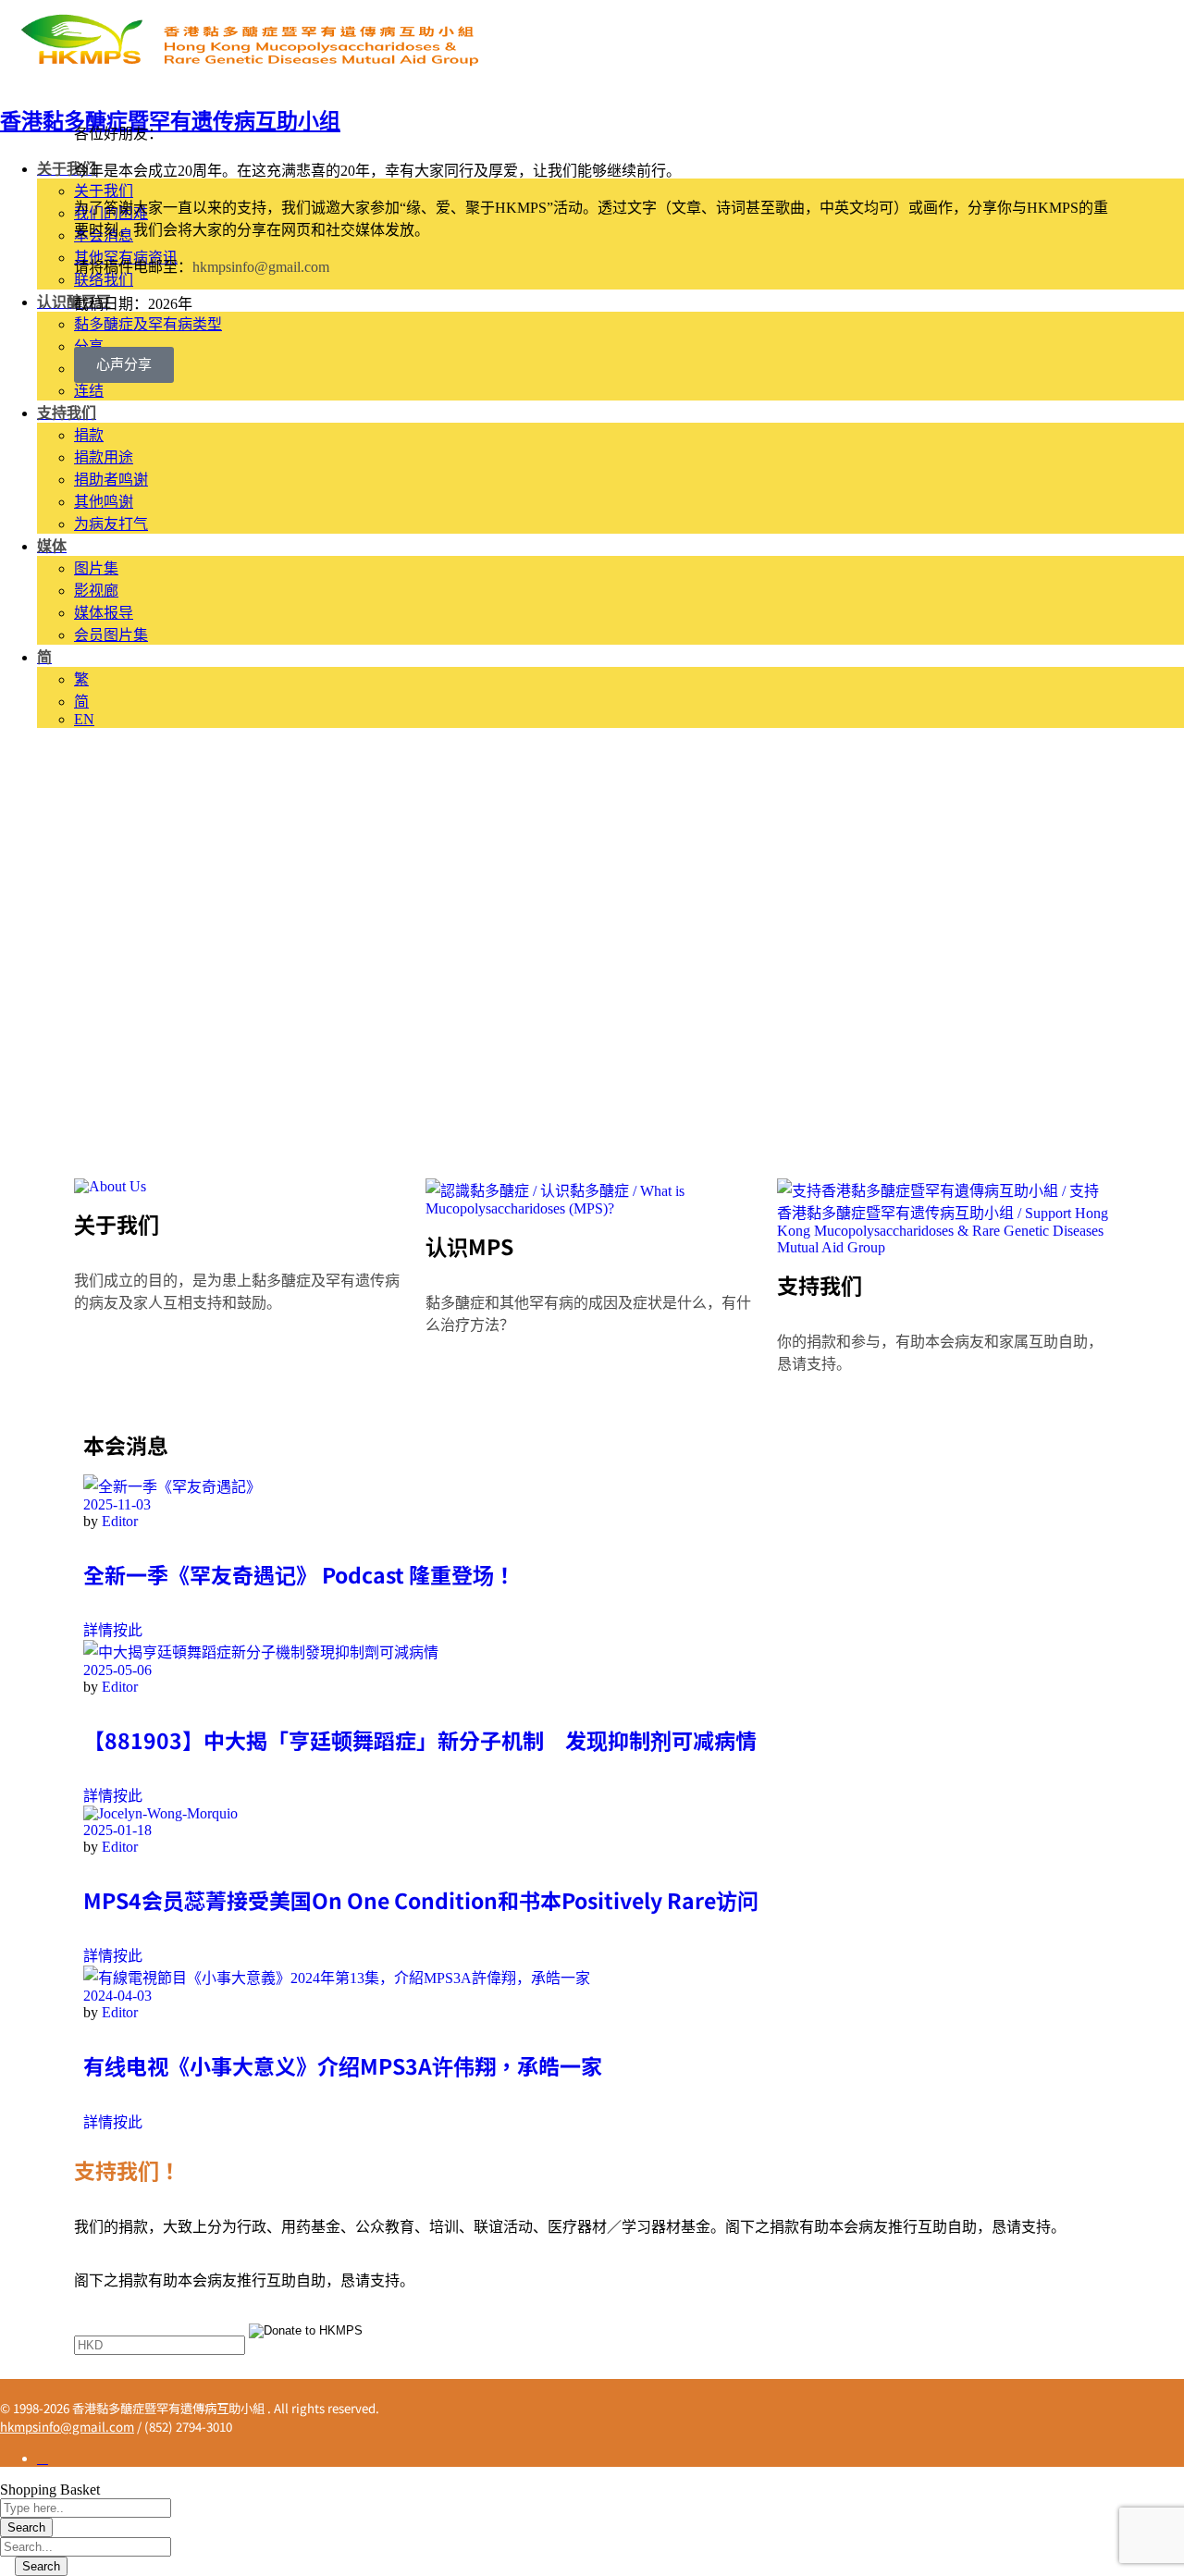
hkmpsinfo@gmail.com (261, 267)
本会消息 (126, 1445)
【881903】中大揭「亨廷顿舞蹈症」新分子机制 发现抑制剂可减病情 (420, 1740)
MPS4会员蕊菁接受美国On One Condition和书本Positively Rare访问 (421, 1900)
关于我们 (117, 1224)
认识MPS (469, 1246)
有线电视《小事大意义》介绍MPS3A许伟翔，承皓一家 (343, 2065)
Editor (120, 1521)
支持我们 (820, 1285)
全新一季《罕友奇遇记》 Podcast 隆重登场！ (299, 1574)
